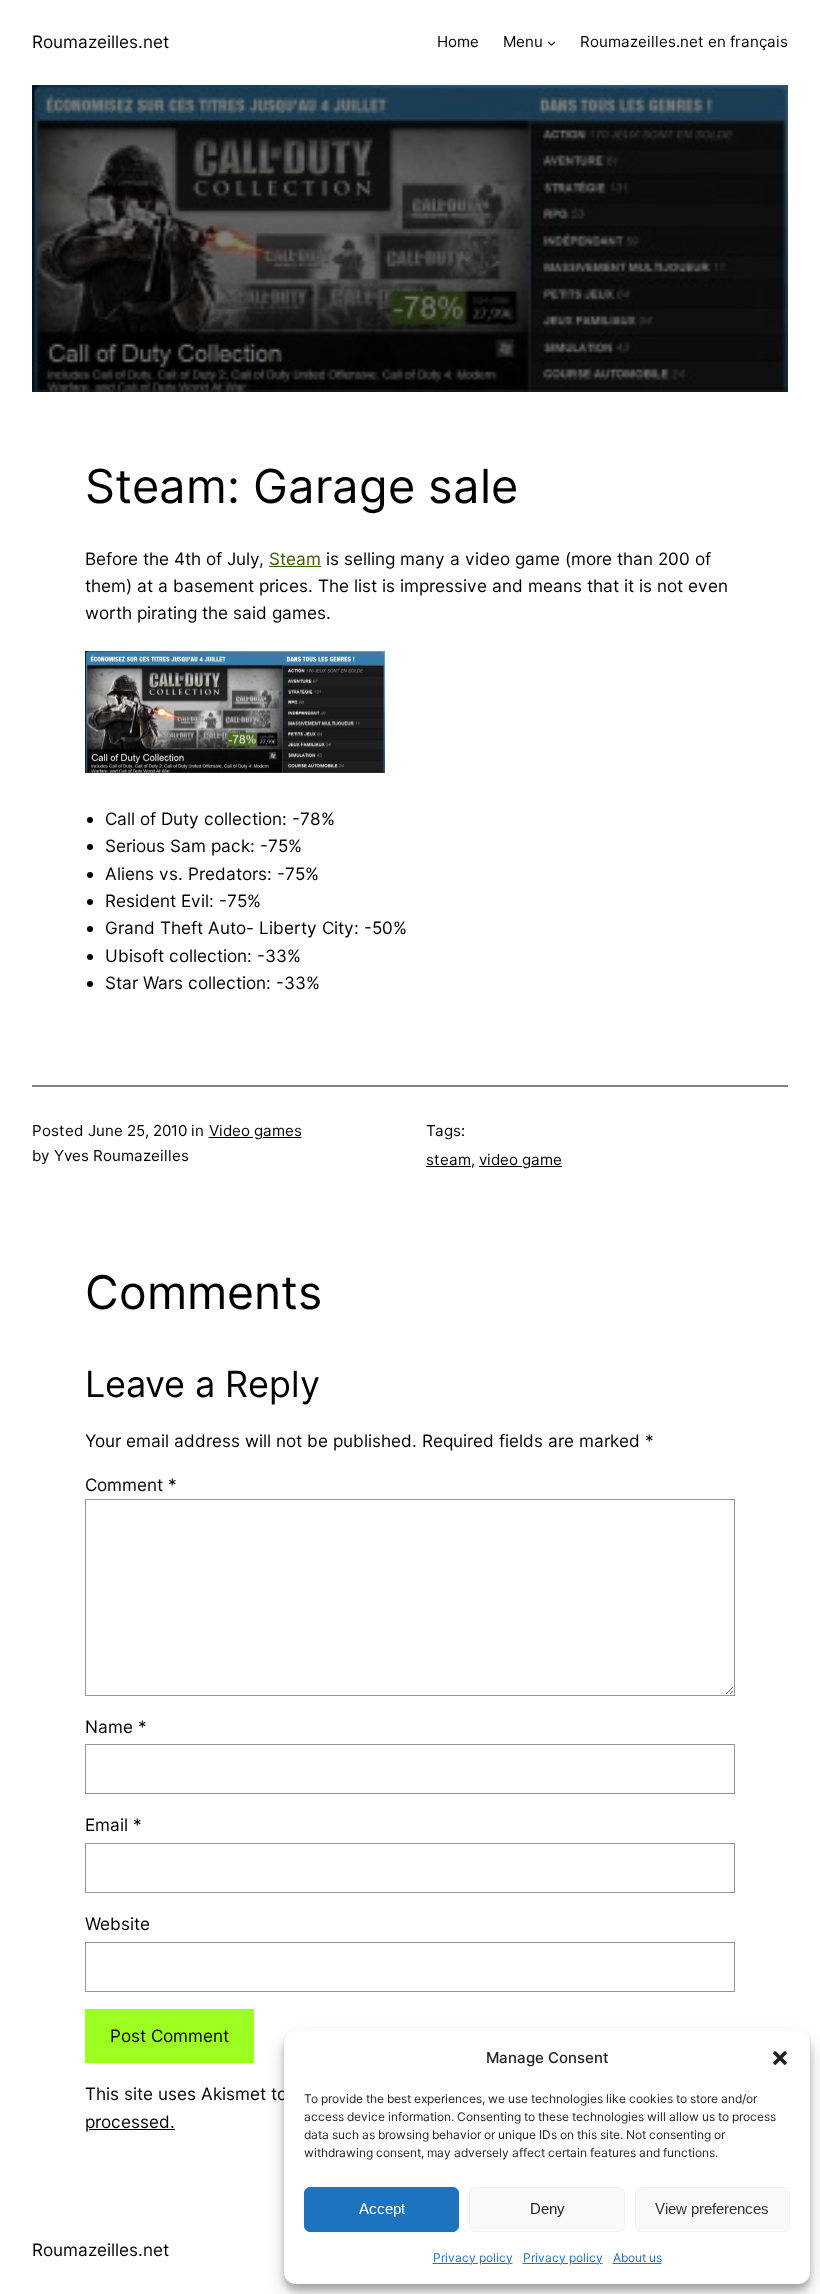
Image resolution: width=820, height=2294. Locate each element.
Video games (255, 1130)
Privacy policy (473, 2257)
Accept (382, 2208)
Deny (547, 2208)
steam (448, 1159)
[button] (780, 2058)
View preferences (712, 2208)
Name (116, 1726)
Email (113, 1824)
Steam (295, 558)
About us (637, 2257)
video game (520, 1159)
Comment (131, 1484)
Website (117, 1923)
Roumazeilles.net (100, 41)
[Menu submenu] (551, 42)
